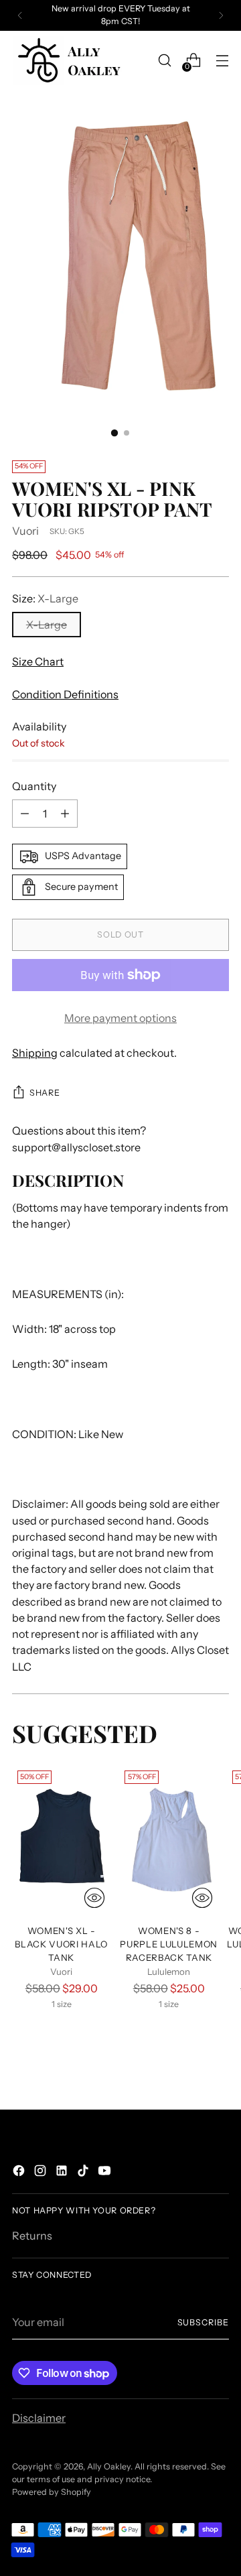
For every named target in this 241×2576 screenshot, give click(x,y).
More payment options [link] (120, 1018)
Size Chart (38, 661)
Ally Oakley (109, 2466)
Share (45, 1093)
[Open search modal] (164, 61)
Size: (45, 598)
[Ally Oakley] (69, 61)
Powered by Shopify (52, 2492)
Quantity (34, 786)
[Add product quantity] (65, 814)
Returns (32, 2236)
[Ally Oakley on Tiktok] (84, 2173)
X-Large (47, 625)
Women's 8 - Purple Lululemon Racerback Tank (169, 1944)
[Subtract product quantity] (25, 814)
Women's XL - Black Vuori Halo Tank (61, 1944)
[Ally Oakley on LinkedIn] (63, 2173)
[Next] (221, 15)
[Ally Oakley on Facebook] (20, 2173)
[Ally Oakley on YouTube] (106, 2173)
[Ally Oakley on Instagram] (42, 2173)
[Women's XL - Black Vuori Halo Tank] (61, 1839)
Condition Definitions (65, 694)
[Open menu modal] (222, 61)
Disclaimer (39, 2418)
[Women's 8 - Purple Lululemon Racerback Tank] (168, 1839)
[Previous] (20, 15)
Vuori (25, 531)
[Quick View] (94, 1898)
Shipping (35, 1053)
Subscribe (203, 2322)
